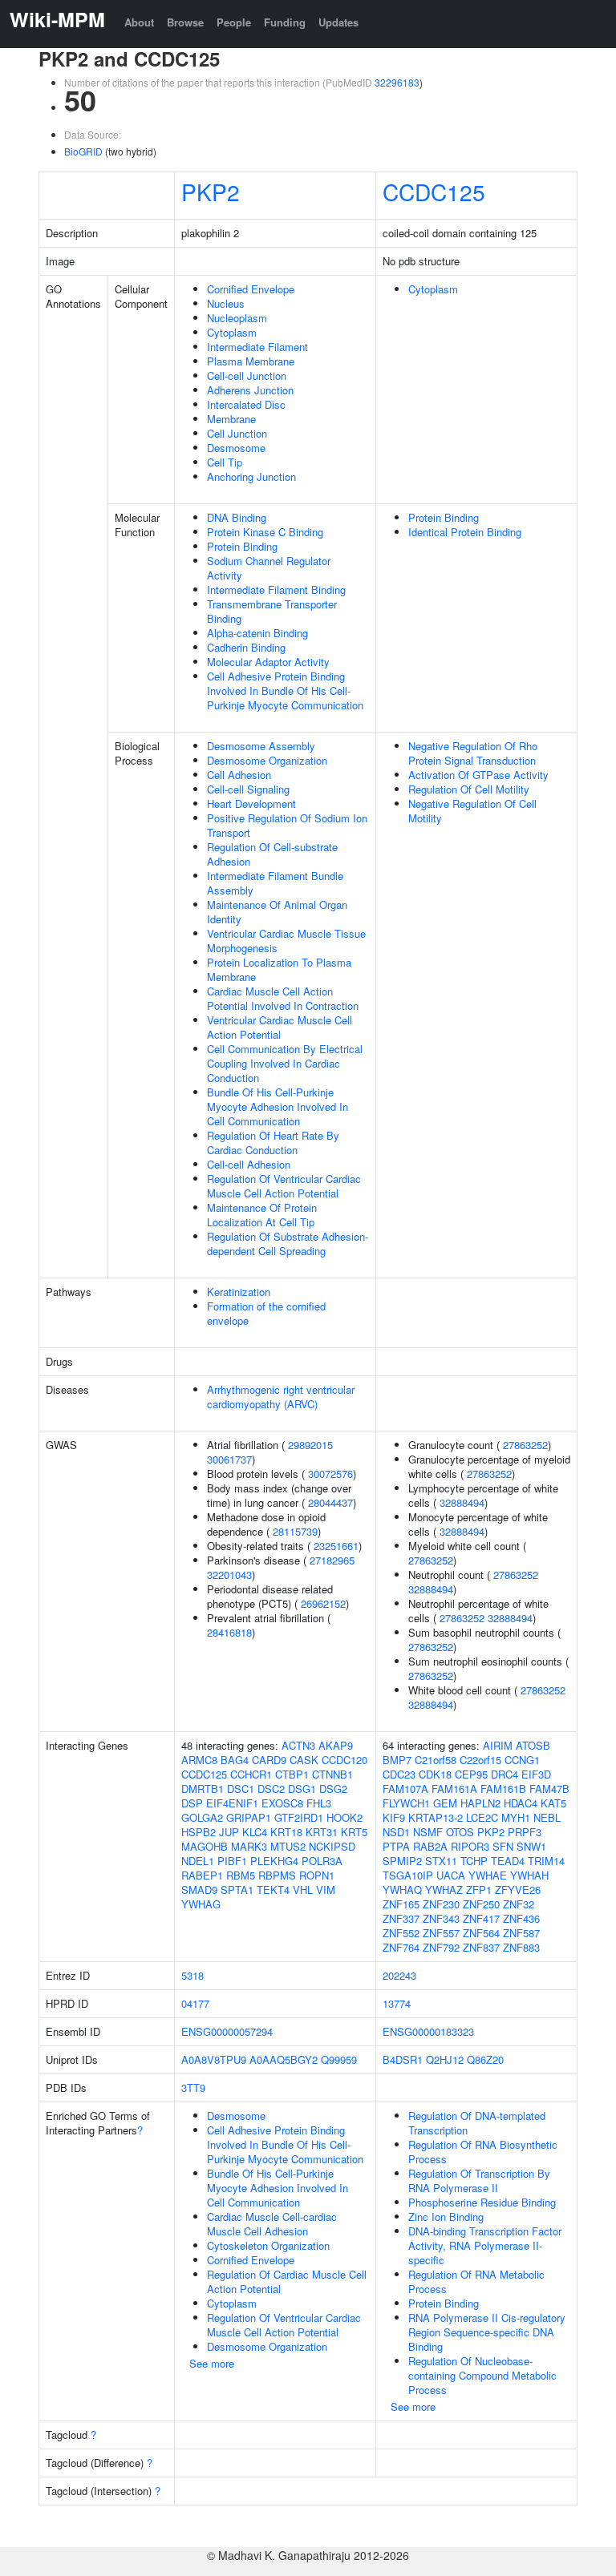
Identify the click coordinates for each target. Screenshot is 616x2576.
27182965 (332, 1560)
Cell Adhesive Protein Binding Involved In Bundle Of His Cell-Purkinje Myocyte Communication (285, 690)
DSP (192, 1803)
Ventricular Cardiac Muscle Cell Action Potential (280, 1027)
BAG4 (235, 1760)
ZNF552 (401, 1933)
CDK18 (435, 1774)
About (139, 22)
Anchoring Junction (251, 476)
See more (212, 2363)
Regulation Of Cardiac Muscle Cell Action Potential (287, 2281)
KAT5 (553, 1803)
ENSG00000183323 (428, 2031)
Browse (185, 22)
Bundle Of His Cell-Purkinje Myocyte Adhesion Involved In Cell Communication (278, 1106)
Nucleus (226, 303)
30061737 (229, 1459)
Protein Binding (242, 546)
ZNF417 (481, 1918)
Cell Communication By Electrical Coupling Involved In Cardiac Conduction (285, 1063)
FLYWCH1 (406, 1803)
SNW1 (531, 1846)
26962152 (323, 1603)
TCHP (474, 1861)
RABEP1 (202, 1875)
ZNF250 (481, 1904)
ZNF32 (519, 1904)
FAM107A (405, 1789)
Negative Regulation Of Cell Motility (472, 811)
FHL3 (319, 1803)
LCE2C (482, 1817)
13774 (397, 2003)
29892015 (310, 1445)
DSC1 (241, 1789)
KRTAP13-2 (436, 1817)
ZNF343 (441, 1918)
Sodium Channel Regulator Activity (269, 568)
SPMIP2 (402, 1861)
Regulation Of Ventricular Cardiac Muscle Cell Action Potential (284, 1186)
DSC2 (271, 1789)
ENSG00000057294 (227, 2031)
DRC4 (505, 1774)
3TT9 (193, 2087)
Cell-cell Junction (247, 375)
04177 (195, 2003)
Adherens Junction (250, 390)
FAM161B (503, 1789)
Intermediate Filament (257, 347)
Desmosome (236, 448)
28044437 (330, 1502)
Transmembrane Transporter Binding (272, 611)
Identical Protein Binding (465, 532)
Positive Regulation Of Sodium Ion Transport (287, 825)
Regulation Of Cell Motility (469, 789)
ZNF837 (481, 1947)
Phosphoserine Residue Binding (482, 2202)
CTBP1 (292, 1774)
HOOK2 (344, 1817)
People (234, 22)
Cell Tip (225, 462)
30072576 (330, 1474)
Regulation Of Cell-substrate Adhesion (272, 854)
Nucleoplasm (237, 318)
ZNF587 (521, 1933)
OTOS (460, 1832)
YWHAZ (444, 1890)
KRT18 (286, 1832)
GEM (445, 1803)
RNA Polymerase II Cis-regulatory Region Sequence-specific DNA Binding (487, 2332)
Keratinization (239, 1292)
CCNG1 (522, 1760)
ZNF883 (521, 1947)
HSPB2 (199, 1832)
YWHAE (488, 1875)
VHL (303, 1890)
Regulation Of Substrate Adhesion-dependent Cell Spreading (288, 1244)
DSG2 (333, 1789)
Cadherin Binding (246, 647)
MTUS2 (288, 1846)
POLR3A (322, 1861)
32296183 (397, 82)
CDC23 (399, 1774)
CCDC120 (344, 1760)
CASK (304, 1760)
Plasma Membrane (251, 361)
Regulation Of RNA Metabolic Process (476, 2281)
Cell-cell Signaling (248, 789)
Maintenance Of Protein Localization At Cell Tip (262, 1215)
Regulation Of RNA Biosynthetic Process (483, 2152)
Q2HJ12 (445, 2059)
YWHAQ (402, 1890)
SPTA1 (237, 1890)
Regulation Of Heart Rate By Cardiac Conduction (273, 1143)
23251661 (336, 1546)
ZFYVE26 (518, 1890)
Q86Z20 (485, 2059)
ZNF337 (401, 1918)
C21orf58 (436, 1760)
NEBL (547, 1817)
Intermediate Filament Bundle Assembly (275, 883)
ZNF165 (401, 1904)
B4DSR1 (403, 2059)
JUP (229, 1832)
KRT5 (354, 1832)
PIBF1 (232, 1861)
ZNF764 (401, 1947)
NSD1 (396, 1832)
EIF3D (536, 1774)
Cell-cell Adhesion (249, 1164)
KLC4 (255, 1832)
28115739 (295, 1531)
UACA (451, 1875)
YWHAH (529, 1875)
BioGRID (83, 151)
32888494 (462, 1502)
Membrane (231, 419)
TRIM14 (546, 1861)
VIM (326, 1890)
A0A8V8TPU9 (214, 2059)
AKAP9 (336, 1745)
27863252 (525, 1445)
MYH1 (516, 1817)
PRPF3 (525, 1832)
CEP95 (471, 1774)
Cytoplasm (232, 332)
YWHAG (201, 1904)
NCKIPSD (332, 1846)
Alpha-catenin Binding (257, 633)
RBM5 (241, 1875)
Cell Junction (237, 433)
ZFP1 (479, 1890)
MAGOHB (205, 1846)
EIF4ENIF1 (232, 1803)
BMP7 (397, 1760)
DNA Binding (237, 517)
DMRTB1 (203, 1789)
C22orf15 (480, 1760)
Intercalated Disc (246, 404)
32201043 (229, 1575)
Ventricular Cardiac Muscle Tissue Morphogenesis (286, 941)
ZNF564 (481, 1933)
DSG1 (302, 1789)
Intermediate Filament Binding (276, 589)
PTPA (396, 1846)
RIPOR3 (470, 1846)
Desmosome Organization (267, 760)
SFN (503, 1846)
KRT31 (322, 1832)
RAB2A (430, 1846)
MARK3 (249, 1846)
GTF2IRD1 (299, 1817)
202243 (399, 1975)
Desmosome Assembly (261, 746)
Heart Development (251, 803)
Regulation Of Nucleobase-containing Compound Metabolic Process (482, 2375)
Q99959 (339, 2059)
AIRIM (498, 1745)
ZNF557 (441, 1933)
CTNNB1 (332, 1774)
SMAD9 (199, 1890)
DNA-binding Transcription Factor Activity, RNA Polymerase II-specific (485, 2245)
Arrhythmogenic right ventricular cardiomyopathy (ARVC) (281, 1397)
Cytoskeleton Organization (268, 2245)
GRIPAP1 (249, 1817)
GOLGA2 (202, 1817)
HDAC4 (521, 1803)
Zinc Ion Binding (446, 2217)
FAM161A (454, 1789)
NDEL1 (198, 1861)
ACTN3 (298, 1745)
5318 (192, 1975)
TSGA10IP (408, 1875)
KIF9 (394, 1817)
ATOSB (533, 1745)
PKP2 (211, 192)
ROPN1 (317, 1875)
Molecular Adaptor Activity (268, 662)
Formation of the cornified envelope (266, 1313)
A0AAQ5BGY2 (284, 2059)
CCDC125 (434, 192)
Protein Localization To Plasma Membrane (279, 969)
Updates (338, 22)
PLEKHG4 (274, 1861)
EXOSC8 (282, 1803)
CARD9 (269, 1760)
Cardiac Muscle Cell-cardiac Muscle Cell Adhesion (272, 2224)
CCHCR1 (251, 1774)
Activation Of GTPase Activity (478, 775)
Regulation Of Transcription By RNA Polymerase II (479, 2180)
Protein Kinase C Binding (265, 532)
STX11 (441, 1861)
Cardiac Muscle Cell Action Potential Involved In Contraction (283, 998)
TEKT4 (273, 1890)
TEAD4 (508, 1861)
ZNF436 (521, 1918)
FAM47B (549, 1789)
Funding (285, 22)
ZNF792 (441, 1947)
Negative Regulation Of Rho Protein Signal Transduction (473, 753)
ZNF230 (441, 1904)
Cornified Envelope (251, 289)
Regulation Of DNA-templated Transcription (477, 2123)
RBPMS (277, 1875)
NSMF (428, 1832)
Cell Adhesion (239, 775)
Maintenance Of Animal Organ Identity (277, 912)
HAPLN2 (480, 1803)
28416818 (229, 1632)
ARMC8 (199, 1760)
